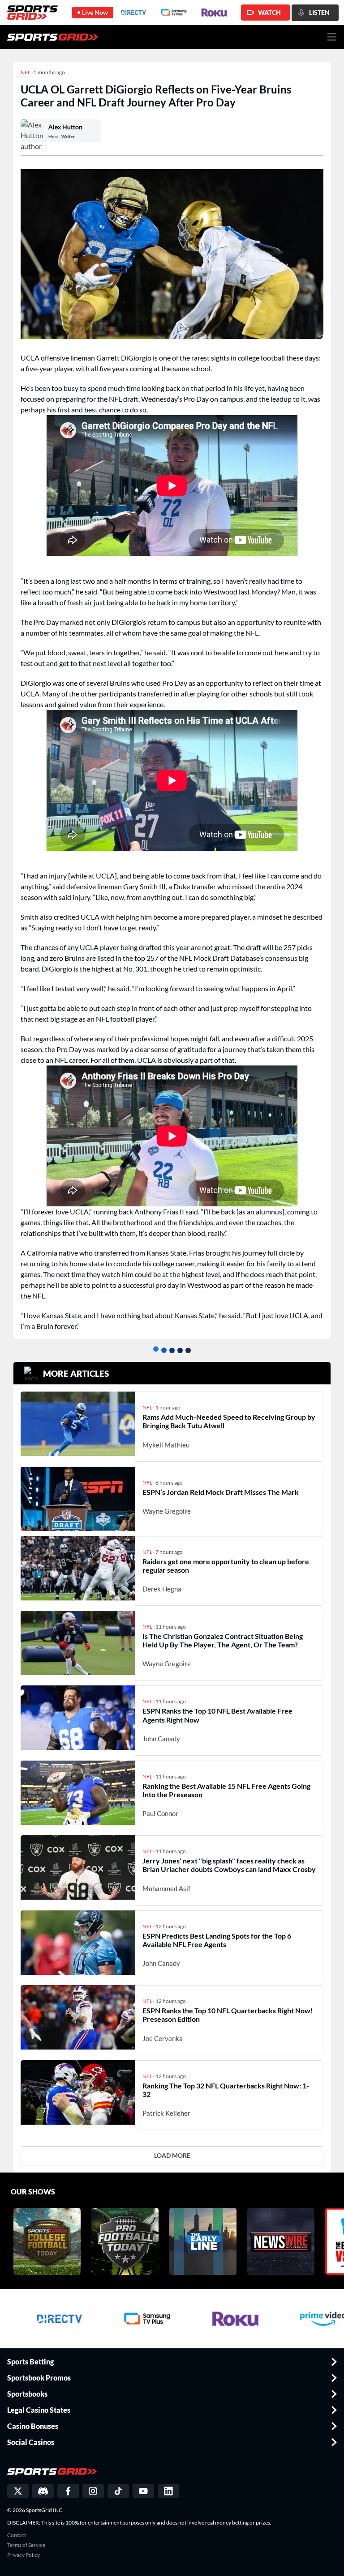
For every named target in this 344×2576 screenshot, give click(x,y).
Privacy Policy (24, 2555)
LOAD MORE (172, 2155)
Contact (17, 2535)
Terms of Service (26, 2545)
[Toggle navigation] (332, 37)
